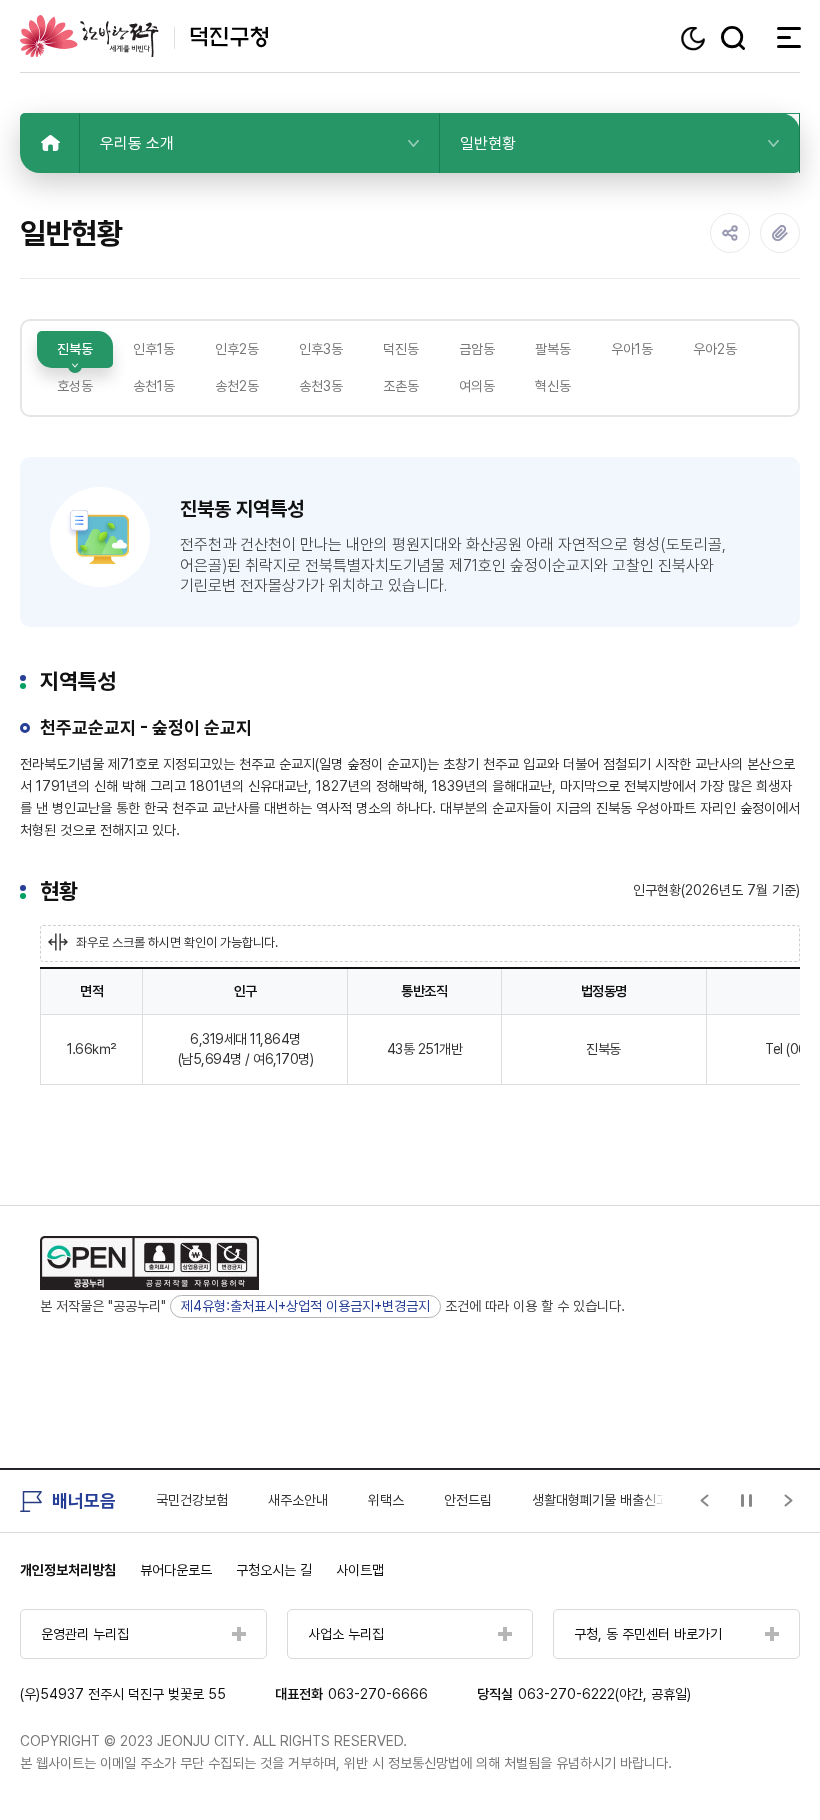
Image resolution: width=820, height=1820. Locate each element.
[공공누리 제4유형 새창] (149, 1263)
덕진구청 (144, 36)
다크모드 (695, 38)
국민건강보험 (192, 1500)
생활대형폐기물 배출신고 (600, 1500)
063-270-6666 (378, 1694)
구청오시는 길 (274, 1570)
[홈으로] (50, 143)
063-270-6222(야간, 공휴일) (604, 1694)
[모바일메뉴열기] (783, 37)
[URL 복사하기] (780, 233)
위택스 (386, 1500)
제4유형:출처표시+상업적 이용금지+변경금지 (305, 1306)
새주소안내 (298, 1500)
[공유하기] (730, 233)
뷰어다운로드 (176, 1570)
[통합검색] (733, 38)
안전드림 (468, 1500)
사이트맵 (360, 1570)
